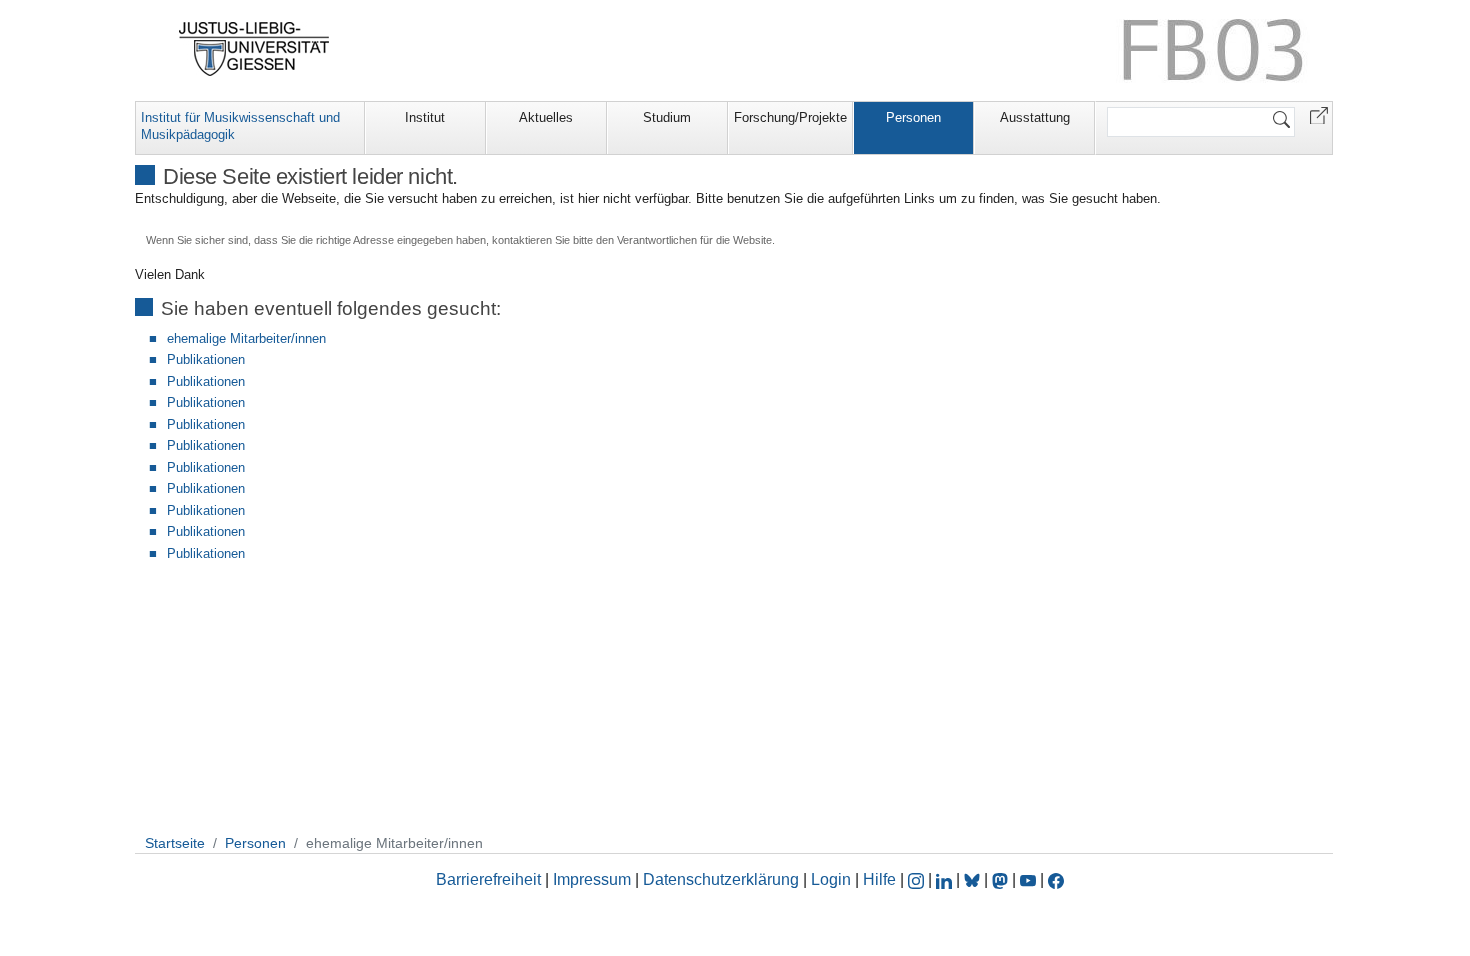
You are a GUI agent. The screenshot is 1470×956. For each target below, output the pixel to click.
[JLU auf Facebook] (1056, 879)
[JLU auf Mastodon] (1002, 879)
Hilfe (879, 879)
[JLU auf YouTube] (1028, 879)
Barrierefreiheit (488, 879)
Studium (667, 117)
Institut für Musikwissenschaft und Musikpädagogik (240, 126)
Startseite (175, 843)
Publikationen (206, 359)
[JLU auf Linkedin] (946, 879)
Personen (913, 117)
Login (833, 879)
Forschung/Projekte (790, 117)
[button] (1319, 114)
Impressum (592, 879)
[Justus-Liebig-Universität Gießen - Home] (254, 49)
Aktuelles (546, 117)
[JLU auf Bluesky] (974, 879)
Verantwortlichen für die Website (694, 240)
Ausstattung (1035, 117)
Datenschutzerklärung (721, 879)
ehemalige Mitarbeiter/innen (246, 338)
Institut (425, 117)
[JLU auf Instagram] (918, 879)
